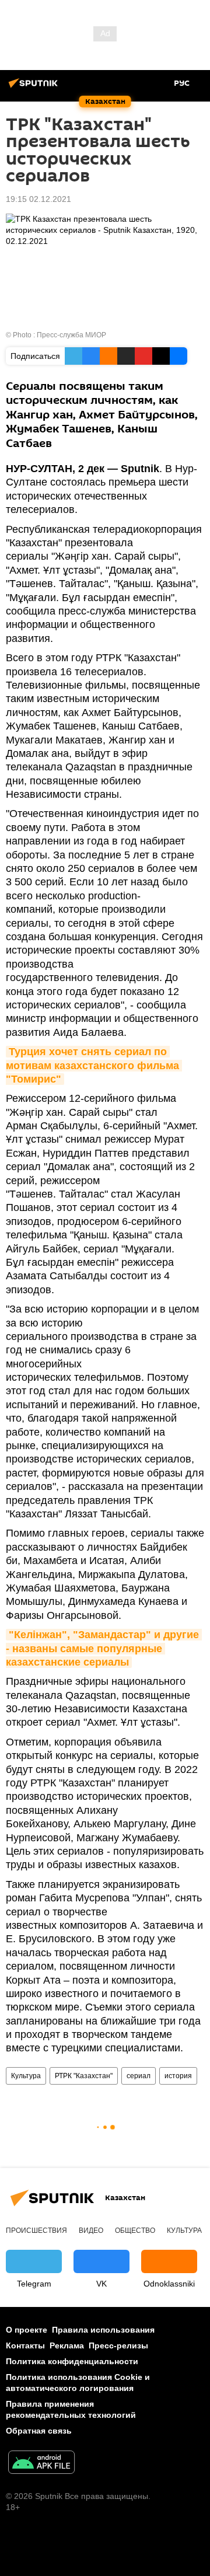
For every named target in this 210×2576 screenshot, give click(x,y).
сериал (139, 2076)
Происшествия (36, 2231)
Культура (26, 2076)
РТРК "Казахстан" (84, 2076)
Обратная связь (39, 2431)
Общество (135, 2231)
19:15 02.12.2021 (38, 199)
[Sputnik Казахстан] (35, 88)
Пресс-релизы (118, 2345)
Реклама (67, 2345)
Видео (91, 2231)
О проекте (27, 2330)
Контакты (25, 2345)
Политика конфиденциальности (72, 2361)
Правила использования (103, 2330)
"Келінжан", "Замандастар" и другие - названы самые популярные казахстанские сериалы (104, 1648)
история (178, 2076)
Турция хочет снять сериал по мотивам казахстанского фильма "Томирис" (94, 1065)
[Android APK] (41, 2464)
